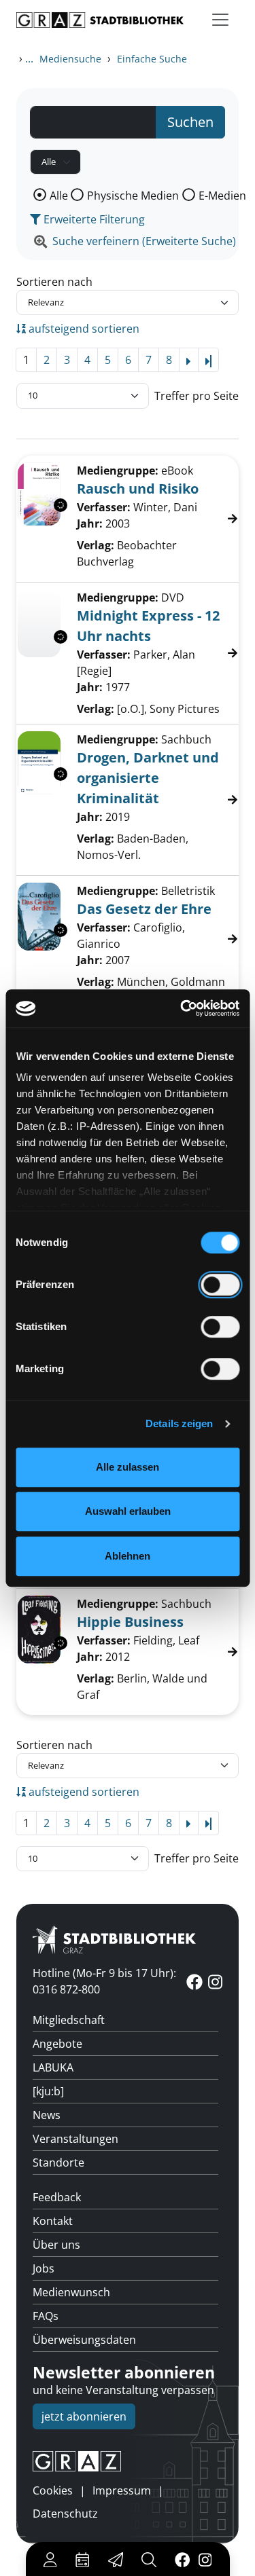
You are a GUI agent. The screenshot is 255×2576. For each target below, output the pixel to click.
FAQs (46, 2316)
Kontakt (53, 2221)
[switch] (220, 1285)
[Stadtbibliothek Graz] (100, 20)
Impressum (122, 2490)
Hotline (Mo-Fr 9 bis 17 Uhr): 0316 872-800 (104, 1981)
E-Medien (222, 196)
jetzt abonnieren (84, 2416)
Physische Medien (133, 196)
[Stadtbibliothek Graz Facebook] (182, 2559)
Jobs (44, 2268)
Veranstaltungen (75, 2139)
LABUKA (53, 2067)
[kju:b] (48, 2091)
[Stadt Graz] (128, 2461)
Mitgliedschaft (69, 2020)
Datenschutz (65, 2514)
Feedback (57, 2197)
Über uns (56, 2245)
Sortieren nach (54, 282)
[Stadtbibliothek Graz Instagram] (205, 2559)
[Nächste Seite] (189, 360)
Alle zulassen (128, 1467)
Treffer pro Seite (197, 396)
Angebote (57, 2044)
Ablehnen (128, 1556)
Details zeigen (179, 1423)
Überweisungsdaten (84, 2340)
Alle (59, 196)
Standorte (58, 2163)
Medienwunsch (71, 2292)
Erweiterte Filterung (93, 219)
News (47, 2115)
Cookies (53, 2490)
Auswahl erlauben (128, 1511)
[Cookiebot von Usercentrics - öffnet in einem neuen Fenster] (182, 1008)
